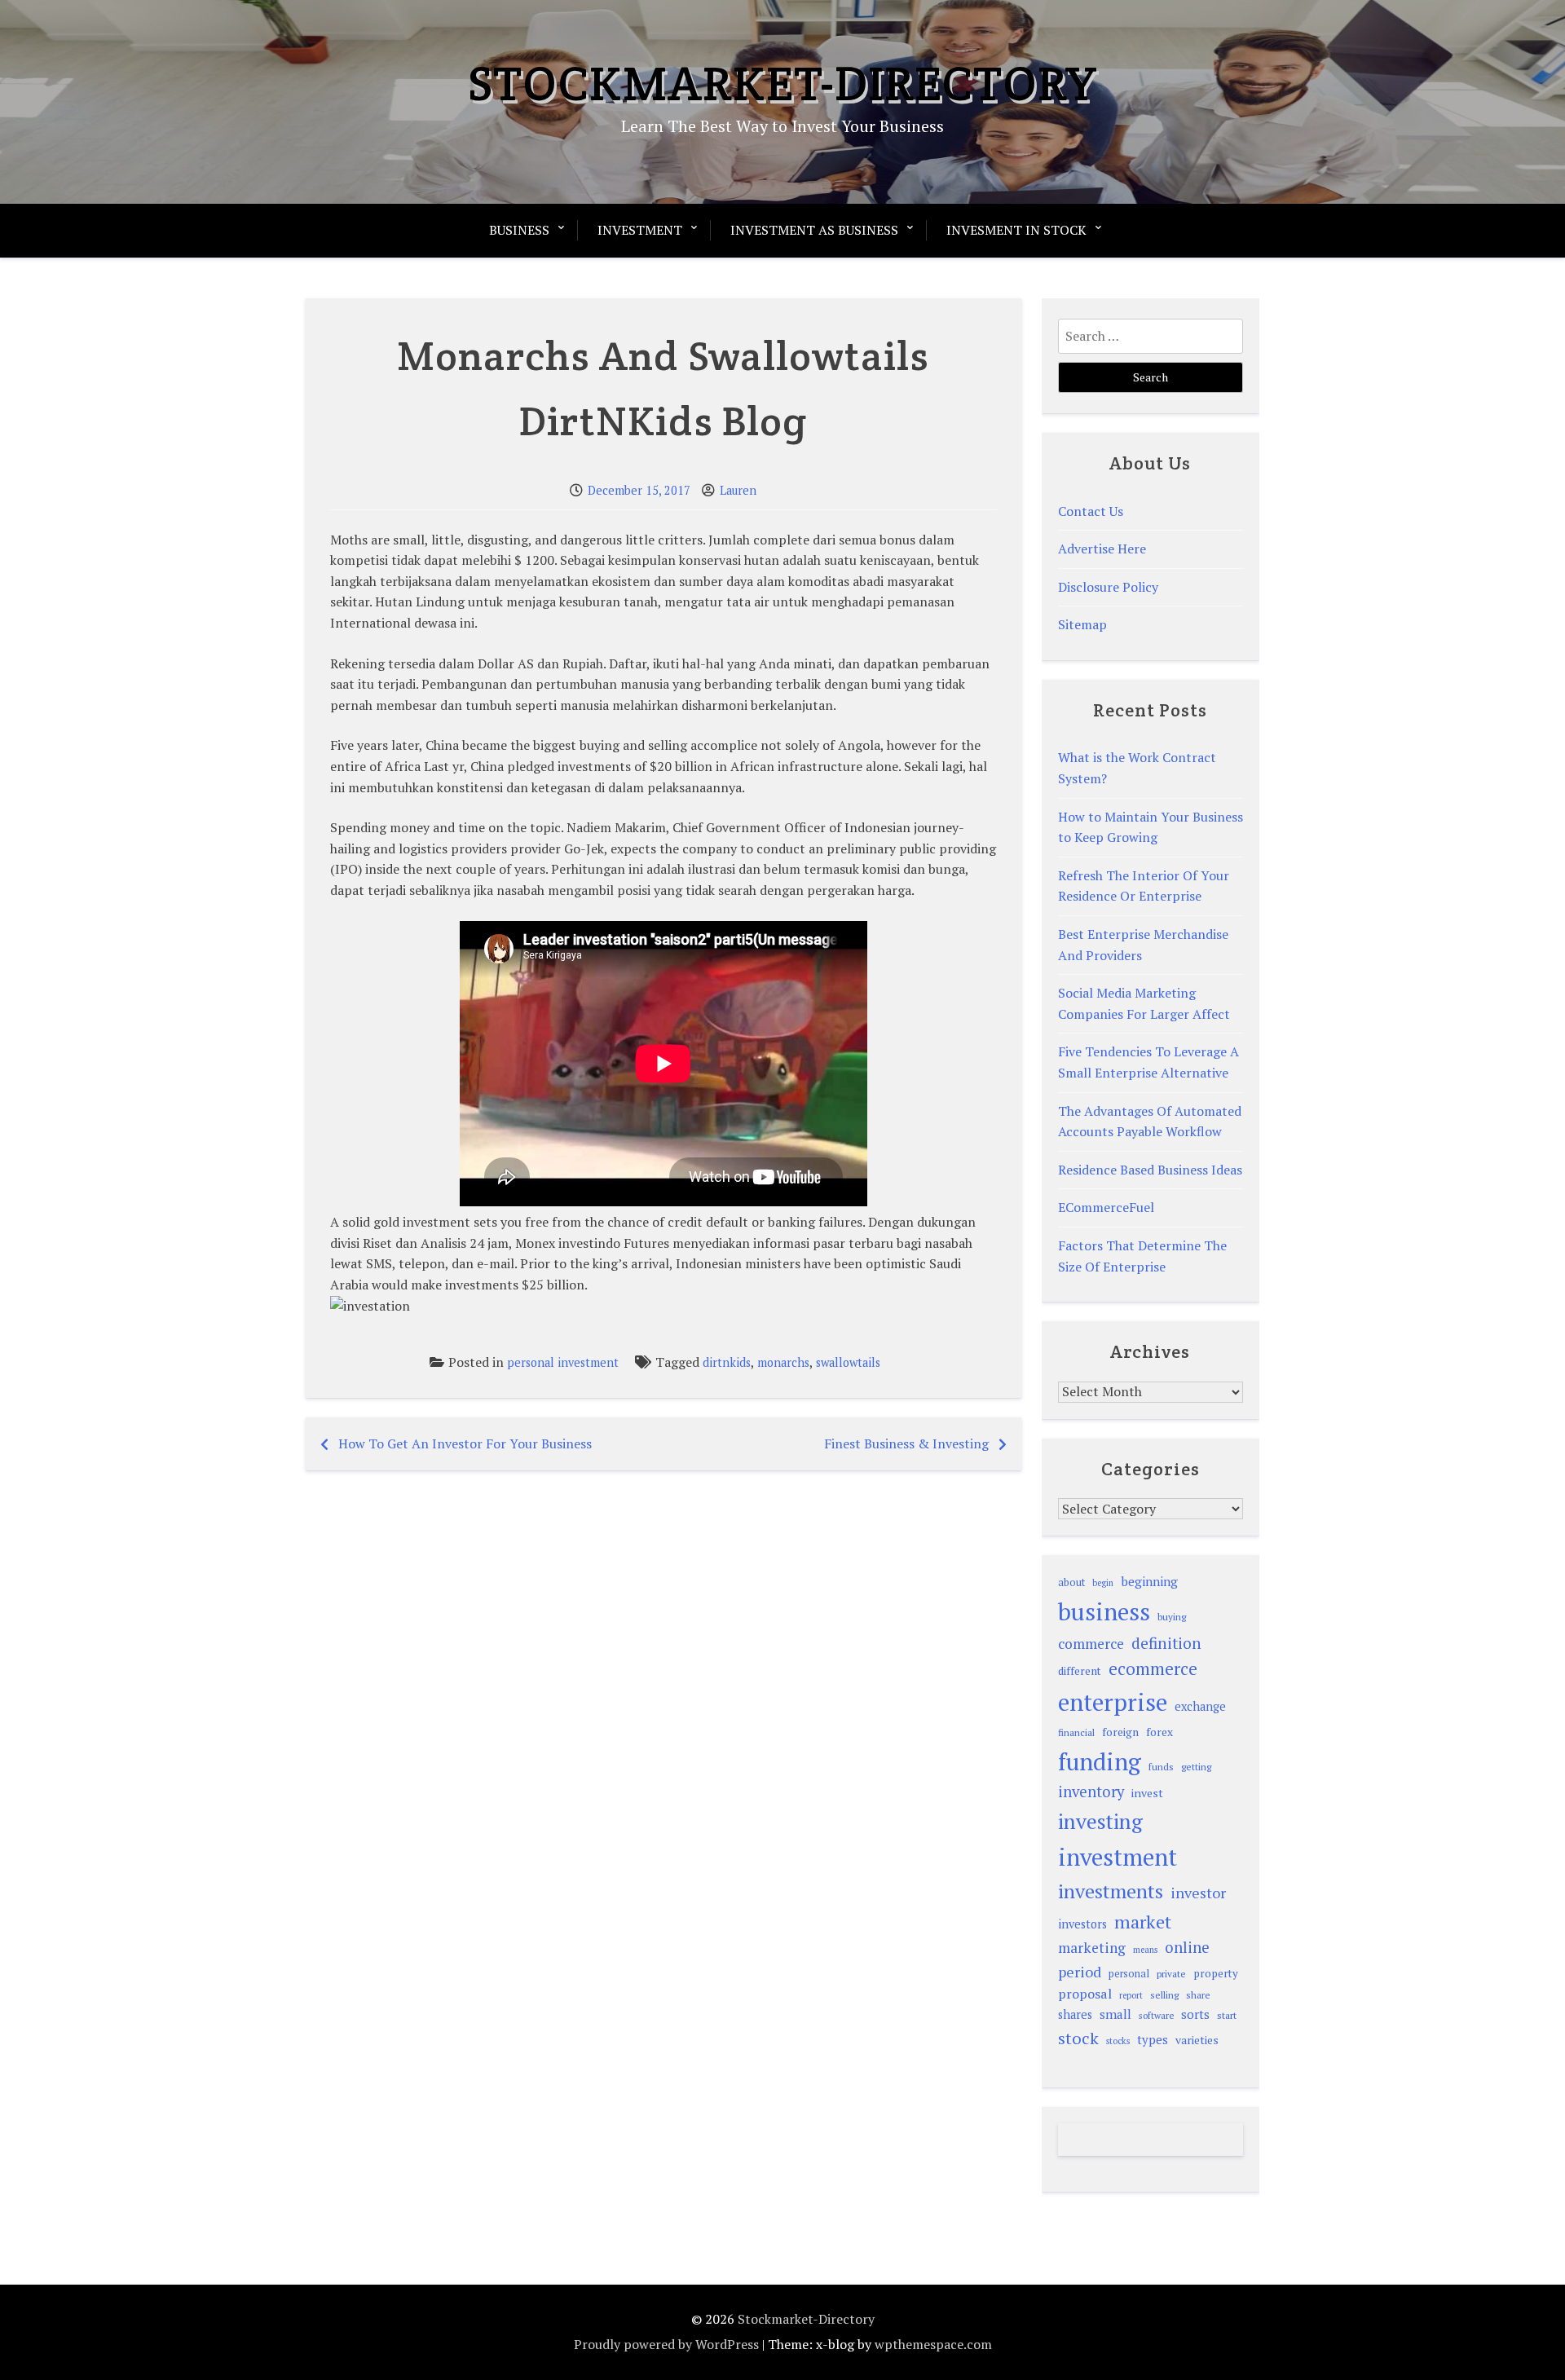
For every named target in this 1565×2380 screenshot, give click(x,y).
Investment (640, 230)
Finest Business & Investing (906, 1443)
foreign (1120, 1732)
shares (1075, 2014)
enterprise (1113, 1702)
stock (1078, 2038)
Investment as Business (814, 230)
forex (1159, 1732)
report (1131, 1995)
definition (1166, 1643)
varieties (1197, 2040)
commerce (1091, 1644)
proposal (1085, 1994)
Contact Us (1091, 511)
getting (1196, 1767)
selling (1164, 1995)
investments (1111, 1891)
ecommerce (1153, 1668)
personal (1129, 1974)
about (1071, 1582)
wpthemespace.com (933, 2344)
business (1104, 1611)
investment (1118, 1857)
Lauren (738, 490)
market (1143, 1922)
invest (1147, 1793)
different (1080, 1671)
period (1080, 1972)
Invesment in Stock (1016, 230)
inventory (1091, 1792)
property (1216, 1973)
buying (1172, 1617)
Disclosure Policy (1108, 587)
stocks (1118, 2041)
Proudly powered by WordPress (666, 2344)
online (1187, 1947)
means (1145, 1950)
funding (1100, 1761)
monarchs (783, 1362)
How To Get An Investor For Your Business (465, 1443)
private (1171, 1974)
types (1153, 2039)
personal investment (563, 1362)
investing (1100, 1821)
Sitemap (1082, 624)
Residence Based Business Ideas (1150, 1170)
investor (1198, 1893)
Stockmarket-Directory (783, 83)
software (1156, 2015)
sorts (1195, 2014)
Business (519, 230)
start (1227, 2015)
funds (1161, 1767)
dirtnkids (727, 1362)
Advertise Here (1102, 549)
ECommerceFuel (1106, 1207)
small (1115, 2014)
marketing (1092, 1948)
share (1198, 1995)
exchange (1200, 1706)
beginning (1149, 1581)
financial (1076, 1732)
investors (1082, 1924)
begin (1103, 1583)
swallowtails (848, 1362)
